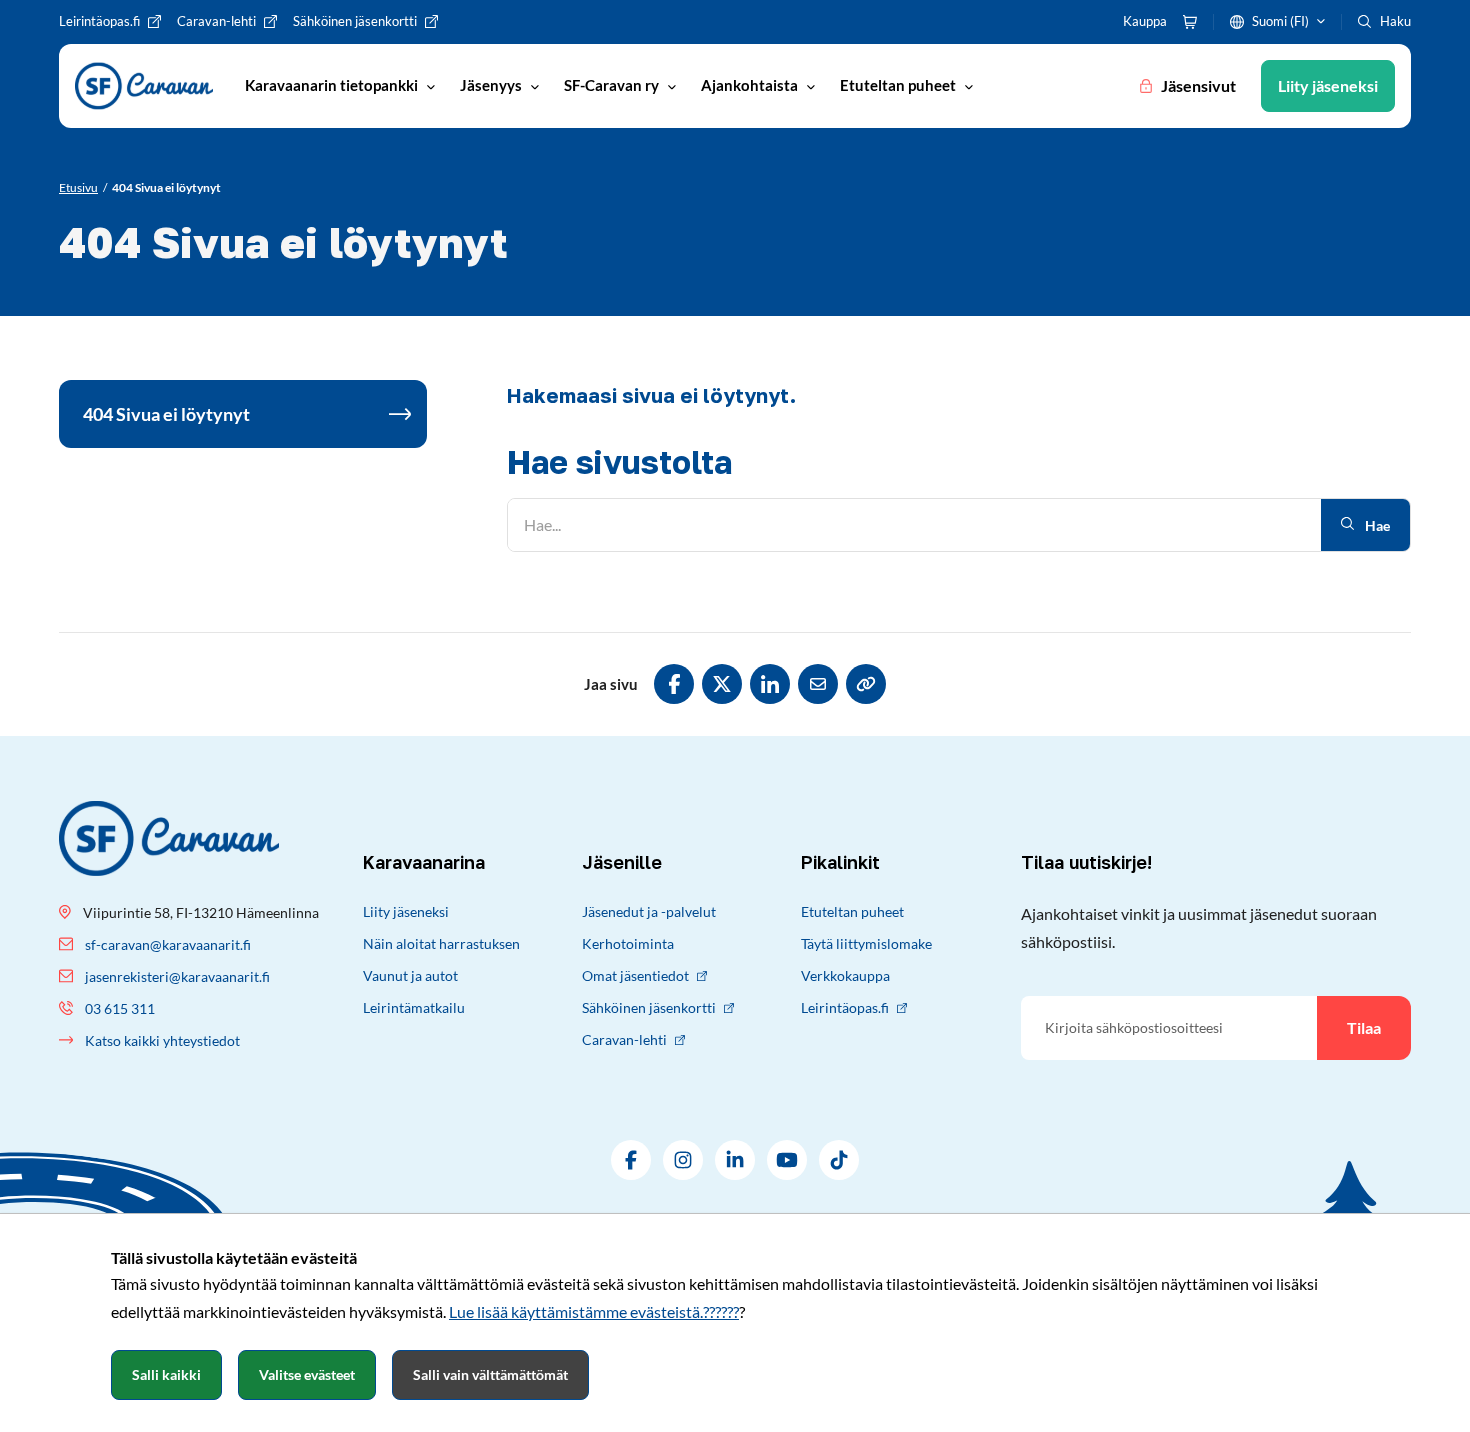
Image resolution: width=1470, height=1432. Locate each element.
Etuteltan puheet (852, 911)
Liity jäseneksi (406, 911)
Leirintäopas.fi (845, 1007)
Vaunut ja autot (410, 975)
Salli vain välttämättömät (490, 1374)
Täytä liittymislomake (866, 943)
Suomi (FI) (1280, 21)
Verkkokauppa (845, 975)
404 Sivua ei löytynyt (166, 414)
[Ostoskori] (1190, 22)
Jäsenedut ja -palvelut (649, 911)
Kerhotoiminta (628, 943)
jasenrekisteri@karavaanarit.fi (177, 976)
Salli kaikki (166, 1374)
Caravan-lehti (624, 1039)
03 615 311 (120, 1008)
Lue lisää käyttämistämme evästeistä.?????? (594, 1311)
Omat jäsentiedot (635, 975)
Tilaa (1364, 1027)
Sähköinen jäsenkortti (649, 1007)
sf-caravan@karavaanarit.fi (168, 944)
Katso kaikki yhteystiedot (162, 1040)
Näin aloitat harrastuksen (441, 943)
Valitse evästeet (307, 1374)
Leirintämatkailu (414, 1007)
